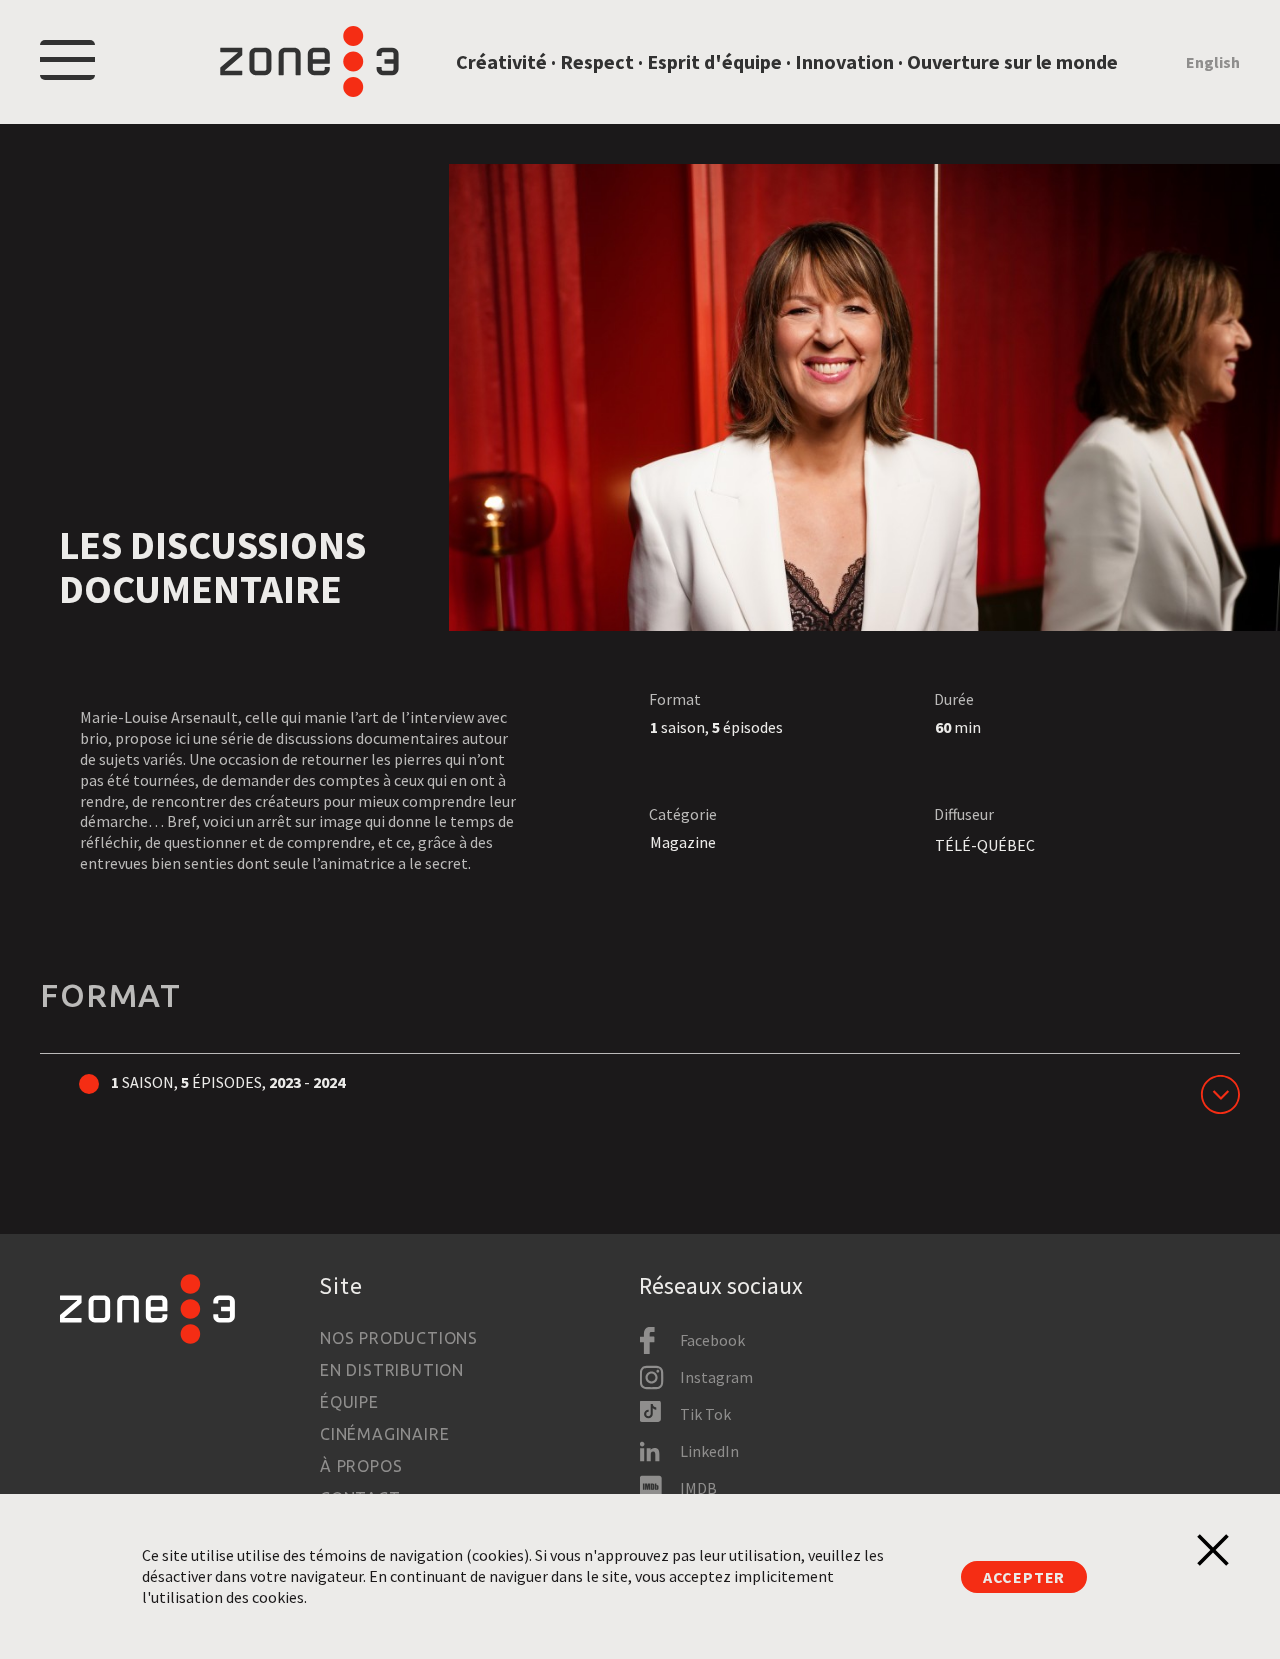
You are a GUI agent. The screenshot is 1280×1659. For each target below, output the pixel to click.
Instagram (716, 1377)
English (1213, 62)
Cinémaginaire (384, 1434)
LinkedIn (709, 1451)
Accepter (1024, 1577)
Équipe (349, 1402)
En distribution (392, 1370)
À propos (361, 1466)
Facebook (712, 1340)
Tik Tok (705, 1414)
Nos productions (399, 1338)
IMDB (698, 1488)
